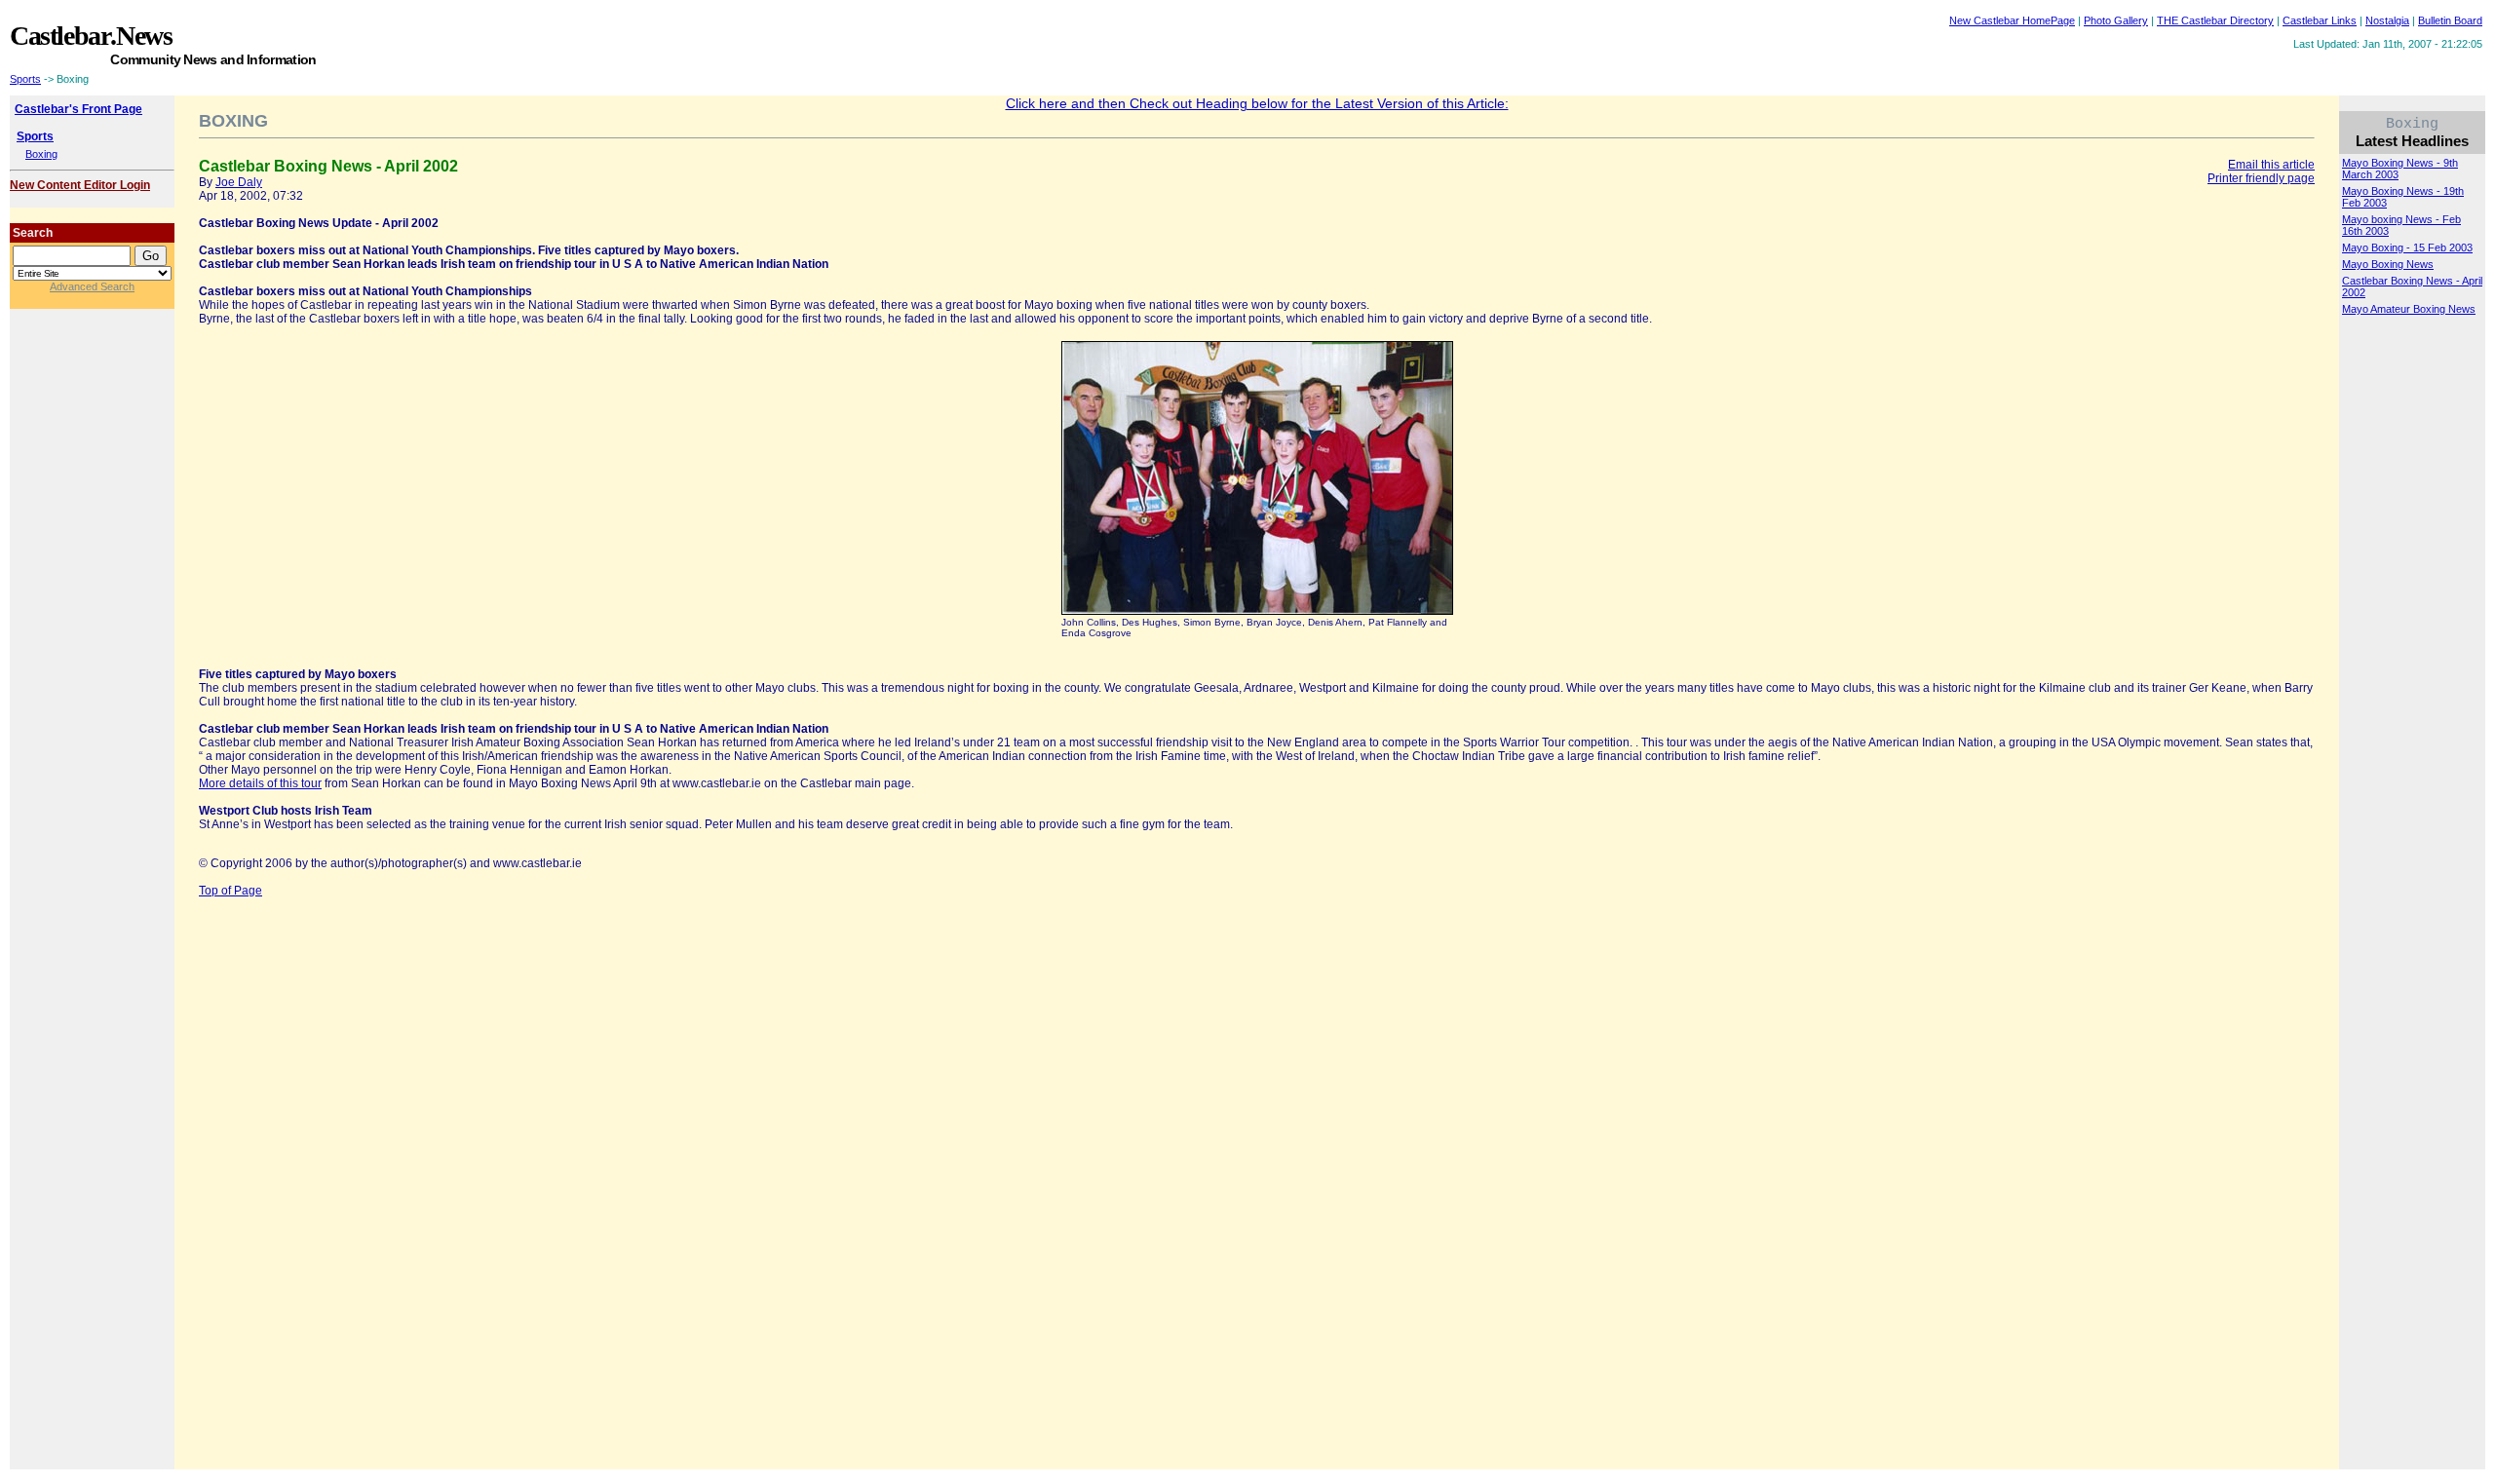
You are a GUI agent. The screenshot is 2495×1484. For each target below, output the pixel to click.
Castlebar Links (2320, 20)
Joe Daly (239, 182)
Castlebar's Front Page (78, 109)
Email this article (2271, 165)
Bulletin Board (2450, 20)
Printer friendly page (2261, 178)
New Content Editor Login (80, 185)
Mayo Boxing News (2388, 264)
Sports (25, 79)
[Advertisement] (822, 44)
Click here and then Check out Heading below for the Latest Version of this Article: (1257, 103)
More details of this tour (260, 783)
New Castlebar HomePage (2012, 20)
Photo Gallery (2116, 20)
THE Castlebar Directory (2215, 20)
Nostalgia (2387, 20)
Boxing (41, 154)
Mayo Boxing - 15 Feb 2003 (2407, 247)
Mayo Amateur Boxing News (2409, 309)
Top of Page (230, 891)
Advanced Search (92, 286)
